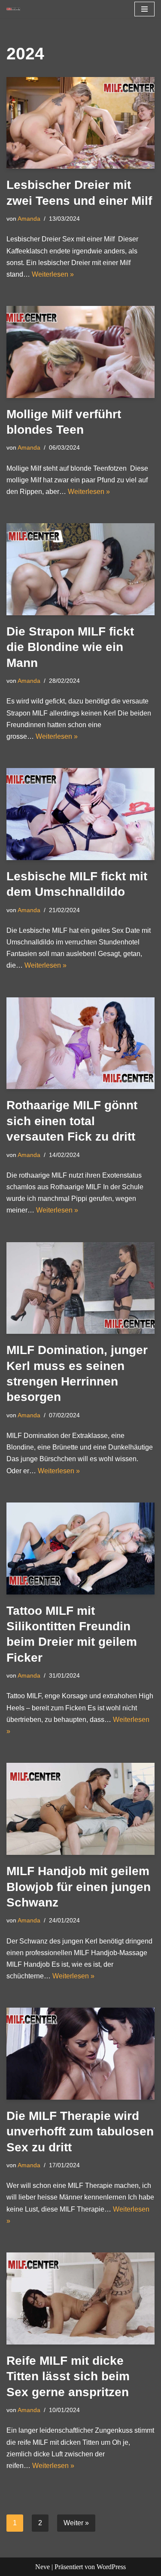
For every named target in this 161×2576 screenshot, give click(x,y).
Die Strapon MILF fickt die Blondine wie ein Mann (70, 647)
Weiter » (76, 2523)
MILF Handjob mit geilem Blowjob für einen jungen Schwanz (79, 1887)
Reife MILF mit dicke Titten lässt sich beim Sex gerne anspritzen (68, 2376)
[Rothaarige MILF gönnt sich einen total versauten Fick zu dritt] (80, 1043)
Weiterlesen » (53, 274)
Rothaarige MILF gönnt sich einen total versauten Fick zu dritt (72, 1121)
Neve (43, 2567)
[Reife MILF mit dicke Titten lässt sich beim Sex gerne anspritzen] (80, 2298)
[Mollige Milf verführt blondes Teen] (80, 352)
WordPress (111, 2567)
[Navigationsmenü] (144, 9)
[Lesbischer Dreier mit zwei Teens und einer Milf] (80, 123)
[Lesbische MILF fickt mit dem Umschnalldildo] (80, 814)
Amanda (29, 219)
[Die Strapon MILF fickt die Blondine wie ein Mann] (80, 569)
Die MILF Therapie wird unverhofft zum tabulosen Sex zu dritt (80, 2132)
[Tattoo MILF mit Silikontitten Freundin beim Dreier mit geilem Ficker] (80, 1549)
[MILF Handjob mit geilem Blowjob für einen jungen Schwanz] (80, 1809)
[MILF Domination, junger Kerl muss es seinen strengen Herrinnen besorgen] (80, 1288)
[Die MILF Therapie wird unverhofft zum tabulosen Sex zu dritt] (80, 2053)
